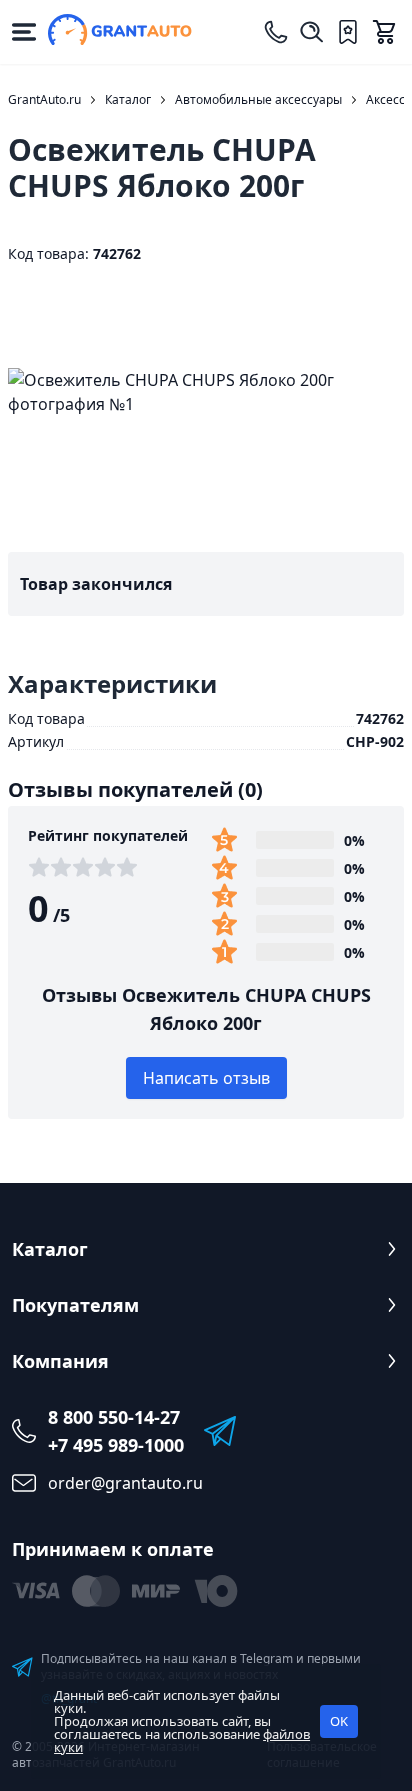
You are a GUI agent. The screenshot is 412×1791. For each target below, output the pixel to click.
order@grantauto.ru (125, 1483)
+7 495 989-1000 (116, 1445)
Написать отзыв (206, 1078)
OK (339, 1721)
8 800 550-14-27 (114, 1417)
